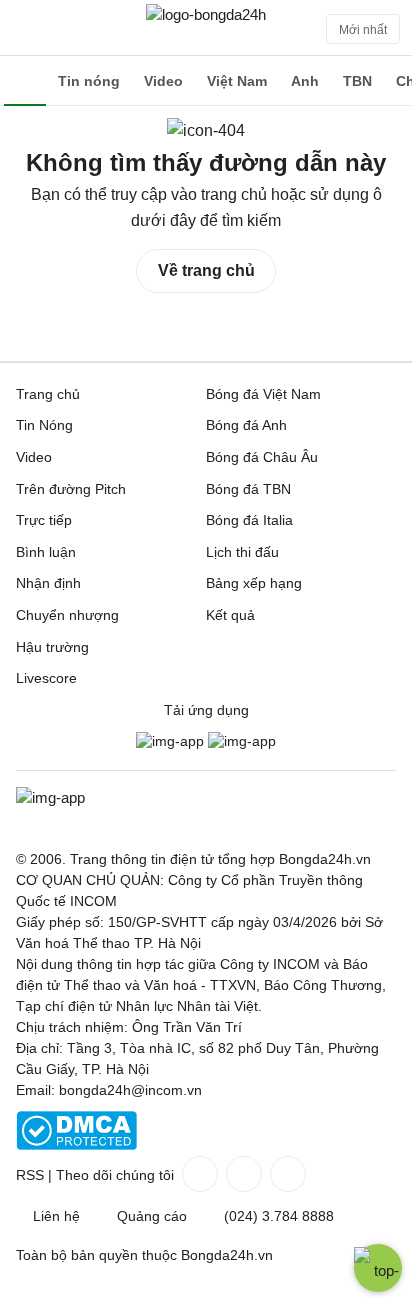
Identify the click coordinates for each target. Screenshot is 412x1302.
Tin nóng (89, 81)
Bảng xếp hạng (254, 583)
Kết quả (230, 615)
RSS (30, 1175)
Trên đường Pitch (71, 489)
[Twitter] (242, 1174)
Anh (305, 81)
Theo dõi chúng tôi (115, 1175)
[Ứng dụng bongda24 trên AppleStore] (242, 741)
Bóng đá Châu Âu (262, 457)
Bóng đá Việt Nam (263, 394)
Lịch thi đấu (242, 552)
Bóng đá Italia (249, 520)
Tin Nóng (44, 425)
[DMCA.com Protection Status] (76, 1145)
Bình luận (46, 552)
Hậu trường (52, 647)
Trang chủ (48, 394)
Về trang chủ (206, 270)
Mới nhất (363, 30)
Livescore (46, 678)
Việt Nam (237, 81)
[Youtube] (286, 1174)
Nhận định (48, 583)
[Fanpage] (198, 1174)
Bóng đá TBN (248, 489)
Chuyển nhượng (67, 615)
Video (163, 81)
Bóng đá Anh (246, 425)
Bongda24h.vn (227, 1255)
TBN (357, 81)
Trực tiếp (44, 520)
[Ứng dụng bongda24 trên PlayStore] (170, 741)
